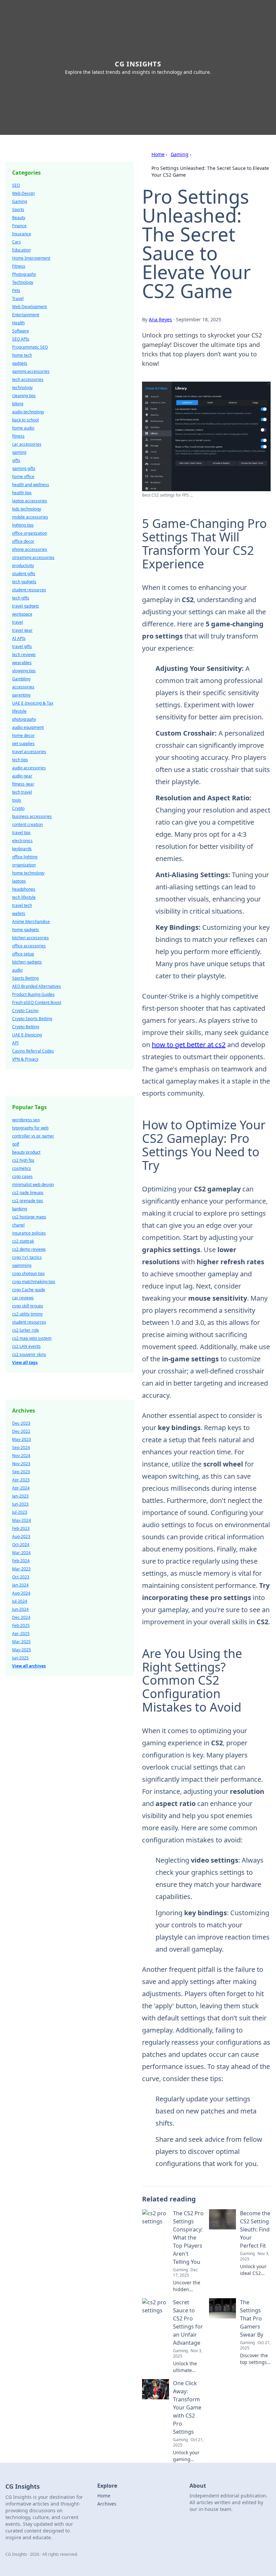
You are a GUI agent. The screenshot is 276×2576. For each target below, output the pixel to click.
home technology (28, 873)
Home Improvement (31, 258)
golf (16, 1144)
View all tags (25, 1363)
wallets (19, 913)
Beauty (19, 218)
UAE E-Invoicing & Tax (33, 703)
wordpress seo (26, 1120)
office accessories (29, 946)
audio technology (28, 412)
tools (17, 800)
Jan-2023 (20, 1496)
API (15, 1043)
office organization (30, 533)
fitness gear (23, 784)
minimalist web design (33, 1185)
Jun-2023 (20, 1504)
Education (21, 250)
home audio (23, 428)
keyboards (22, 849)
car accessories (27, 444)
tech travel (22, 792)
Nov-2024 (21, 1456)
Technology (23, 282)
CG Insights (138, 64)
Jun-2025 (20, 1658)
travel (18, 622)
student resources (29, 590)
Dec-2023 (21, 1423)
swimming (22, 1265)
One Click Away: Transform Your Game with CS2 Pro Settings (187, 2407)
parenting (21, 695)
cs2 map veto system (32, 1338)
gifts (16, 460)
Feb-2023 (21, 1528)
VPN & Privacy (25, 1059)
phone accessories (30, 549)
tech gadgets (24, 582)
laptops (19, 881)
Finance (19, 226)
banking (20, 1209)
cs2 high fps (23, 1160)
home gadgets (26, 930)
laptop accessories (30, 501)
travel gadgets (26, 606)
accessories (23, 687)
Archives (107, 2504)
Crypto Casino (25, 1011)
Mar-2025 (21, 1642)
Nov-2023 (21, 1464)
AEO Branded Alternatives (37, 986)
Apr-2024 (21, 1488)
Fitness (19, 266)
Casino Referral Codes (33, 1051)
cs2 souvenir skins (29, 1354)
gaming (19, 452)
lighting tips (23, 525)
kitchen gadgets (27, 962)
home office (23, 477)
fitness (18, 436)
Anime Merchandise (31, 922)
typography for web (30, 1128)
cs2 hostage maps (29, 1217)
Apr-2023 (21, 1480)
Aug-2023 (21, 1536)
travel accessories (29, 752)
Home (158, 154)
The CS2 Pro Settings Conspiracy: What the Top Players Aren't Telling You (188, 2238)
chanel (18, 1225)
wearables (22, 663)
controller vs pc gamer (33, 1136)
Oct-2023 (21, 1577)
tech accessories (28, 379)
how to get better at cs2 (189, 1045)
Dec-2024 (21, 1617)
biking (18, 404)
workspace (22, 614)
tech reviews (24, 655)
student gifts (24, 574)
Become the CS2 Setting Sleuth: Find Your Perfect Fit (255, 2229)
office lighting (25, 857)
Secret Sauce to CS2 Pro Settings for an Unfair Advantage (188, 2322)
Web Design (23, 193)
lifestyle (19, 711)
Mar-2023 (21, 1569)
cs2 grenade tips (28, 1201)
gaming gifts (24, 468)
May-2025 (22, 1650)
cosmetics (22, 1168)
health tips (22, 493)
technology (22, 388)
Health (18, 323)
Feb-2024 (21, 1561)
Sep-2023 (21, 1472)
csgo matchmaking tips (34, 1282)
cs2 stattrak (23, 1241)
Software (21, 331)
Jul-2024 (20, 1601)
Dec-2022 (21, 1431)
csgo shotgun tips (28, 1274)
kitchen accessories (30, 938)
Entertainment (26, 315)
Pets (16, 290)
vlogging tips (24, 671)
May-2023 (22, 1439)
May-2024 (22, 1520)
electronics (22, 841)
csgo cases (22, 1176)
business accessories (32, 816)
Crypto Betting (26, 1027)
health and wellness (31, 485)
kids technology (27, 509)
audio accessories (29, 768)
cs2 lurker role (26, 1330)
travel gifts (22, 646)
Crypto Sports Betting (32, 1019)
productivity (23, 566)
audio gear (22, 776)
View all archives (29, 1666)
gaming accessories (31, 371)
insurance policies (29, 1233)
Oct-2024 (21, 1545)
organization (24, 865)
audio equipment (28, 727)
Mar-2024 (21, 1553)
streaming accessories (33, 557)
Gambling (21, 679)
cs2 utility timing (27, 1314)
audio (17, 970)
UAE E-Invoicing (27, 1035)
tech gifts (21, 598)
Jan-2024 (20, 1585)
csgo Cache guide (29, 1290)
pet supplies (23, 744)
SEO (16, 185)
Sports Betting (25, 978)
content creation (27, 824)
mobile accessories (30, 517)
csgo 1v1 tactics (27, 1257)
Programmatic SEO (30, 347)
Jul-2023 (20, 1512)
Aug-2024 (21, 1593)
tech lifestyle (24, 897)
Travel (18, 299)
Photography (24, 274)
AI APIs (19, 638)
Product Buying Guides (33, 994)
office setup (23, 954)
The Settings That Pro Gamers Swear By (252, 2318)
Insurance (22, 234)
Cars (16, 242)
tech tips (20, 760)
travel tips (21, 833)
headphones (24, 889)
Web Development (29, 307)
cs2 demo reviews (29, 1249)
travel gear (22, 630)
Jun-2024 (20, 1609)
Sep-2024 (21, 1447)
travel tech (22, 905)
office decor (23, 541)
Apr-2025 (21, 1634)
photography (24, 719)
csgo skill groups (28, 1306)
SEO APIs (21, 339)
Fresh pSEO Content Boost (37, 1002)
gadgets (20, 363)
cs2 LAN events (26, 1346)
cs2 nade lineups (28, 1193)
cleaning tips (24, 396)
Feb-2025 (21, 1625)
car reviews (23, 1298)
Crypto (18, 808)
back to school (25, 420)
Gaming (180, 154)
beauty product (26, 1152)
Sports (18, 210)
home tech (22, 355)
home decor (23, 735)
